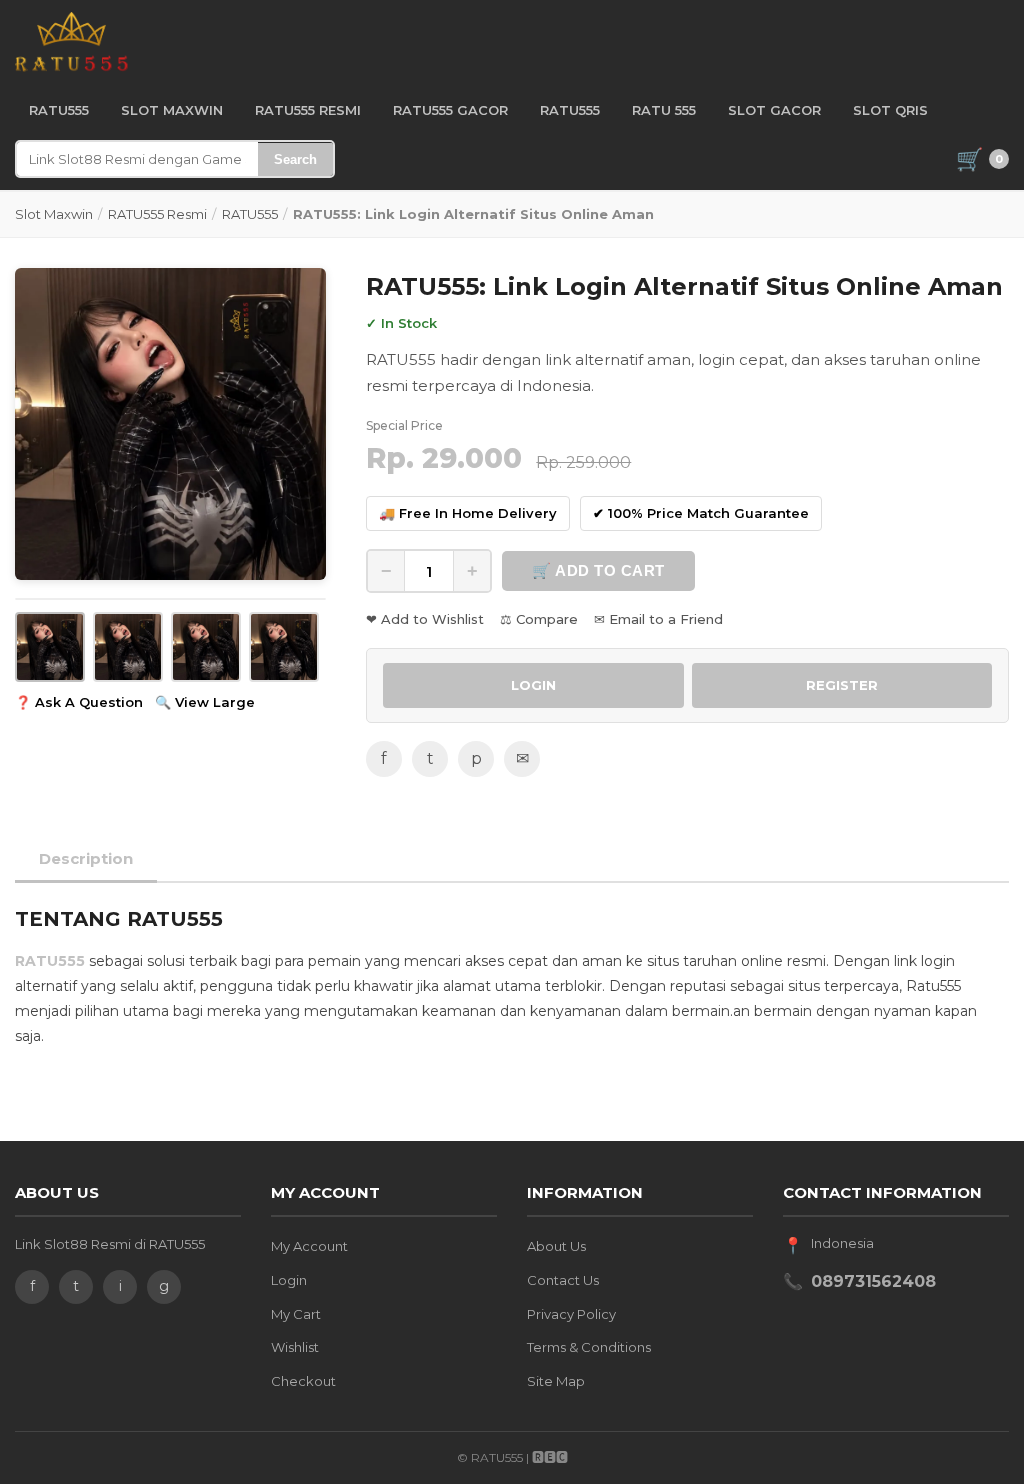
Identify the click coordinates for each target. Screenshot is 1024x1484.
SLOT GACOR (774, 110)
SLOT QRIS (890, 110)
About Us (556, 1246)
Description (86, 858)
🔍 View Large (205, 702)
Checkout (303, 1381)
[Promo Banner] (170, 423)
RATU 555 (664, 110)
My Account (309, 1246)
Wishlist (295, 1347)
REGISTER (842, 685)
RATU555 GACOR (450, 110)
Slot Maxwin (54, 214)
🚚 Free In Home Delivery (468, 513)
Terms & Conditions (589, 1347)
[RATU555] (71, 42)
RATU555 (59, 110)
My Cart (296, 1314)
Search (295, 159)
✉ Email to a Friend (658, 619)
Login (289, 1280)
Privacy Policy (571, 1314)
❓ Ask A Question (79, 702)
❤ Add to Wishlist (425, 619)
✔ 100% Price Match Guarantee (701, 513)
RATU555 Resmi (157, 214)
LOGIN (533, 685)
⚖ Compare (539, 619)
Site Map (556, 1381)
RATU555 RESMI (308, 110)
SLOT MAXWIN (172, 110)
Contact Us (563, 1280)
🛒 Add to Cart (598, 570)
